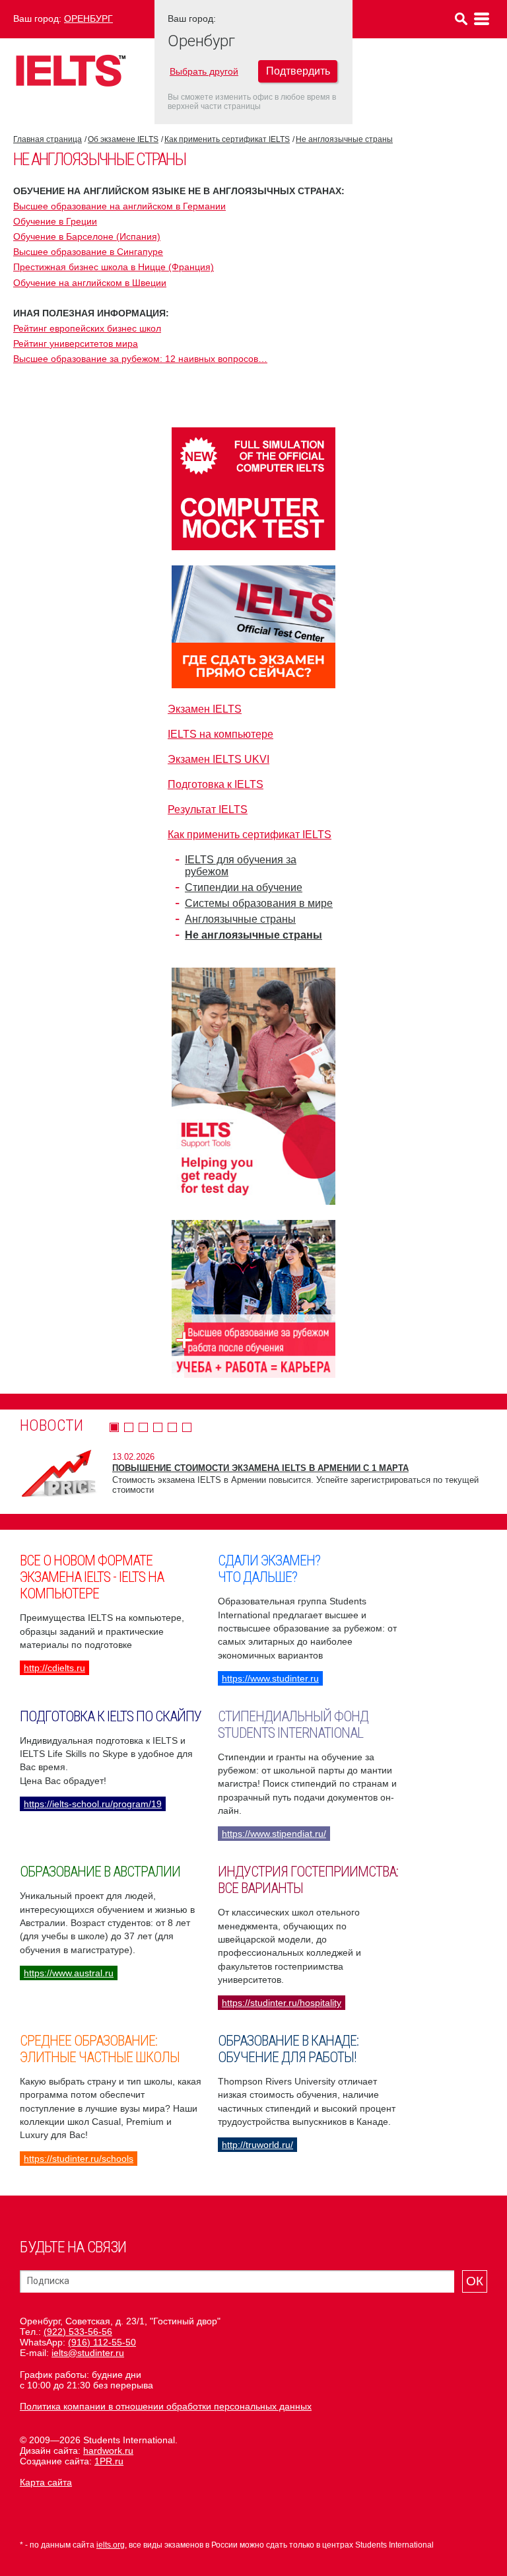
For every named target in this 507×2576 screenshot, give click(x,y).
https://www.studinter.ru (270, 1678)
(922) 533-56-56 (78, 2332)
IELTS (71, 70)
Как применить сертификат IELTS (227, 139)
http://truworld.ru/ (257, 2145)
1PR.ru (109, 2461)
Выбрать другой (204, 71)
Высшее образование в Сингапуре (88, 252)
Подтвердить (298, 71)
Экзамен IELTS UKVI (219, 759)
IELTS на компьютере (220, 734)
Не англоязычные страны (344, 139)
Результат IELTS (208, 809)
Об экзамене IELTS (123, 139)
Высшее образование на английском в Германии (119, 206)
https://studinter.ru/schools (79, 2159)
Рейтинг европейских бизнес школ (87, 328)
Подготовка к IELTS (216, 784)
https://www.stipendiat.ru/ (274, 1834)
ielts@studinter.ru (88, 2353)
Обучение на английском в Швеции (90, 283)
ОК (475, 2281)
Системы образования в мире (259, 903)
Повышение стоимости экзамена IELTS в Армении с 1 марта (260, 1468)
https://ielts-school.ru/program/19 (93, 1804)
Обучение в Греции (55, 221)
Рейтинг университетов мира (76, 343)
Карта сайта (46, 2482)
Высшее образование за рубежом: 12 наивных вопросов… (140, 359)
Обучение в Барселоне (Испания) (87, 236)
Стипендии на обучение (244, 887)
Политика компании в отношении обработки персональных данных (166, 2406)
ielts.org (111, 2545)
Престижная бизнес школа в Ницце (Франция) (114, 267)
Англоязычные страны (240, 919)
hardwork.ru (108, 2451)
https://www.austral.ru (69, 1973)
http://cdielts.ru (54, 1668)
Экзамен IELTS (205, 709)
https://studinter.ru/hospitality (282, 2003)
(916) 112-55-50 (102, 2342)
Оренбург (88, 18)
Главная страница (48, 139)
